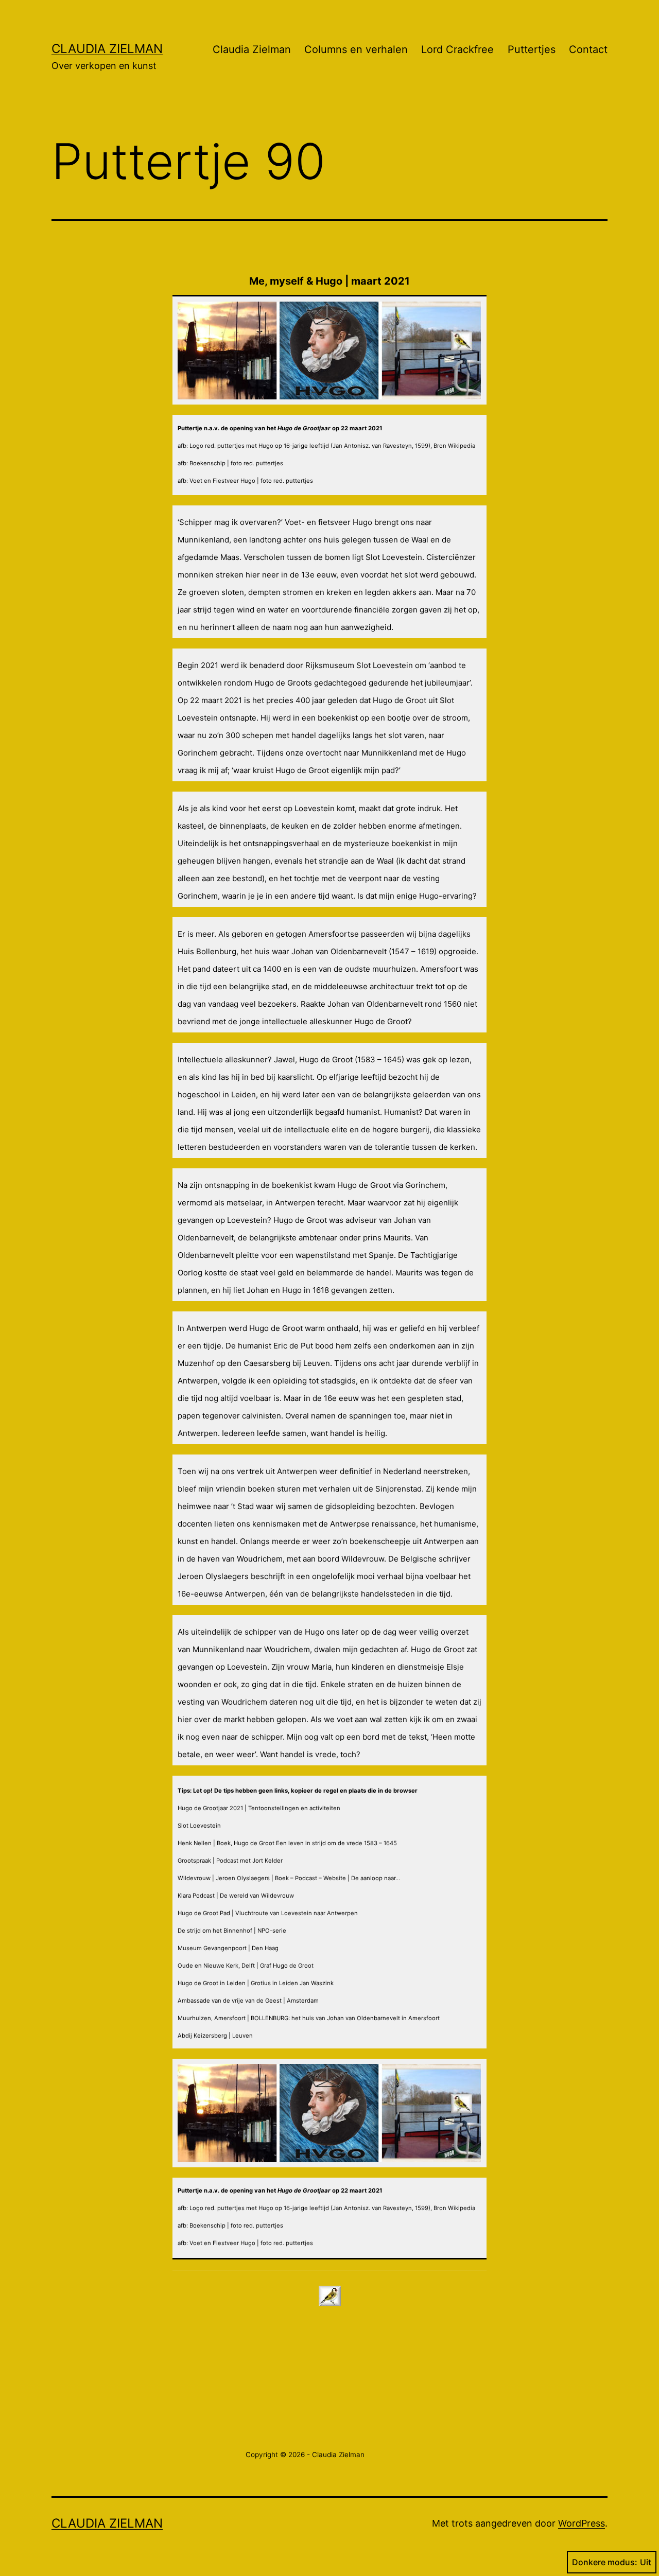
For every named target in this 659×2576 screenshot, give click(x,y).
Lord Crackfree (457, 49)
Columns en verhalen (356, 49)
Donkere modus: (605, 2562)
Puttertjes (532, 49)
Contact (588, 49)
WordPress (582, 2523)
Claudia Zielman (107, 49)
